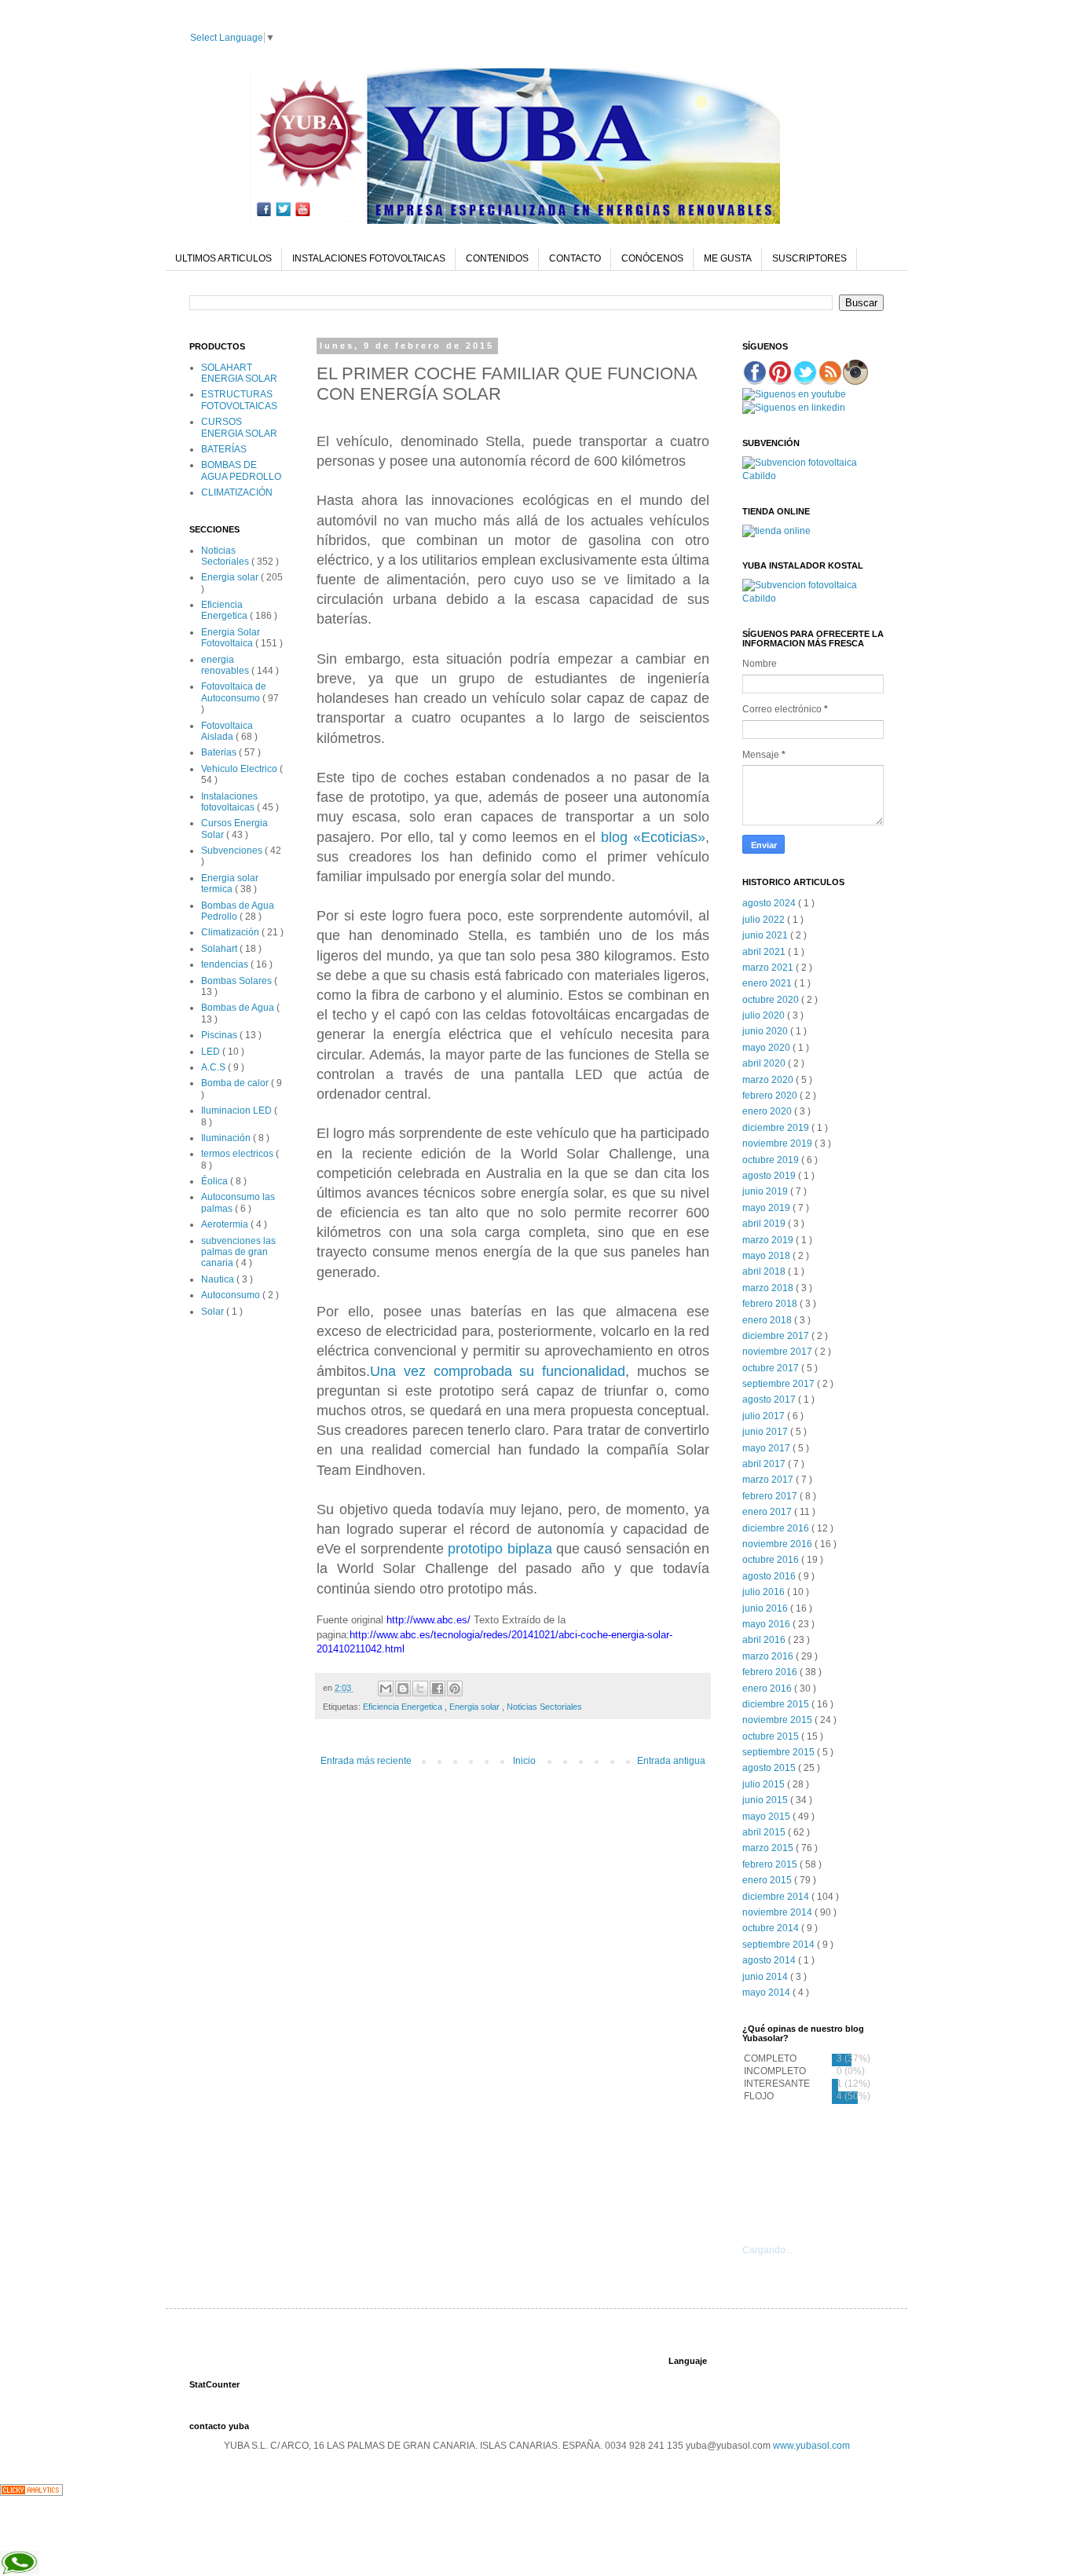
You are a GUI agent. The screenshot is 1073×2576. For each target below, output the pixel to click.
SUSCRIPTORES (809, 258)
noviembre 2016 (778, 1544)
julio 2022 (765, 920)
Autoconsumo (232, 1295)
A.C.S (214, 1067)
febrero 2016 (771, 1672)
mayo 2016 (767, 1624)
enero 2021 (768, 983)
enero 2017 (768, 1512)
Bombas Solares (238, 981)
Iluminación (227, 1138)
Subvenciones (233, 851)
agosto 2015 (770, 1768)
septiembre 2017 (780, 1384)
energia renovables (226, 665)
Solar (214, 1312)
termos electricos (238, 1154)
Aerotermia (226, 1224)
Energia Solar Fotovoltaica (231, 638)
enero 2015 (768, 1880)
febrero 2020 (771, 1096)
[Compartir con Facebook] (438, 1689)
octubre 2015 (772, 1736)
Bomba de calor (236, 1083)
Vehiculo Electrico (240, 769)
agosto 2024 (770, 903)
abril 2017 (765, 1464)
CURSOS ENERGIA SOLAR (239, 427)
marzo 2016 (769, 1656)
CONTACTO (575, 258)
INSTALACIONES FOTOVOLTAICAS (369, 258)
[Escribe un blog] (403, 1689)
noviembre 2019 (778, 1143)
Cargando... (767, 2250)
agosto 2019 (770, 1176)
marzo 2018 (769, 1288)
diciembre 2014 (777, 1897)
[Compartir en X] (420, 1689)
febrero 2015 (771, 1864)
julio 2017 (765, 1416)
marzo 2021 (769, 968)
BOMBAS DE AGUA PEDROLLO (241, 470)
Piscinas (220, 1035)
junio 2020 (766, 1031)
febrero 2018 (771, 1304)
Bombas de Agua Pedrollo (238, 911)
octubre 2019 (772, 1160)
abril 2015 (765, 1832)
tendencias (226, 964)
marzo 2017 (769, 1480)
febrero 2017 (771, 1496)
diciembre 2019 (777, 1128)
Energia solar (476, 1707)
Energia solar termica (230, 884)
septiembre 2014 (780, 1945)
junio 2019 (766, 1191)
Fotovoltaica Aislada (227, 731)
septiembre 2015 (780, 1752)
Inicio (524, 1761)
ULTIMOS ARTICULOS (223, 258)
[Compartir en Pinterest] (455, 1689)
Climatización (231, 932)
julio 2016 (765, 1592)
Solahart (220, 949)
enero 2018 (768, 1320)
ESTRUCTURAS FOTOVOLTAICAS (239, 400)
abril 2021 (765, 952)
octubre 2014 (772, 1928)
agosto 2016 (770, 1576)
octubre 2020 (772, 1000)
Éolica (216, 1181)
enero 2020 (768, 1111)
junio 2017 (766, 1432)
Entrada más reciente (366, 1761)
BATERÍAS (224, 449)
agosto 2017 (770, 1400)
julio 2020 (765, 1015)
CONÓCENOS (652, 258)
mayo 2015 (767, 1817)
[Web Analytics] (31, 2493)
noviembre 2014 (778, 1912)
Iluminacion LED (238, 1111)
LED (212, 1052)
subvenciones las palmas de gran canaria (238, 1252)
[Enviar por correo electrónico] (386, 1689)
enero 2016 (768, 1689)
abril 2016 (765, 1640)
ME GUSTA (728, 258)
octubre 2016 (772, 1560)
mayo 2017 (767, 1448)
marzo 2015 (769, 1848)
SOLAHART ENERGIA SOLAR (239, 373)
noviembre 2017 (778, 1352)
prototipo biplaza (502, 1549)
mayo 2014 (767, 1992)
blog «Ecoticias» (653, 837)
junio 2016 (766, 1608)
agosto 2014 (770, 1960)
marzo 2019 (769, 1240)
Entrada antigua (671, 1761)
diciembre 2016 (777, 1528)
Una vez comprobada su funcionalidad (498, 1371)
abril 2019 (765, 1224)
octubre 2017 (772, 1368)
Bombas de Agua (239, 1008)
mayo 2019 (767, 1208)
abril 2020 (765, 1063)
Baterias (220, 752)
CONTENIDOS (497, 258)
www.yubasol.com (811, 2446)
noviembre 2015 (778, 1720)
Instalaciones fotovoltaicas (229, 802)
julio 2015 (765, 1784)
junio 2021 (766, 935)
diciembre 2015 (777, 1704)
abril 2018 (765, 1272)
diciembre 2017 (777, 1336)
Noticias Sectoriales (544, 1707)
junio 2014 (766, 1977)
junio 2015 (766, 1800)
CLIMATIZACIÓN (237, 492)
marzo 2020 (769, 1080)
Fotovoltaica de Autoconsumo (234, 692)
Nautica (219, 1279)
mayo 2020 (767, 1048)
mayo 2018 (767, 1256)
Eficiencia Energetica (404, 1707)
